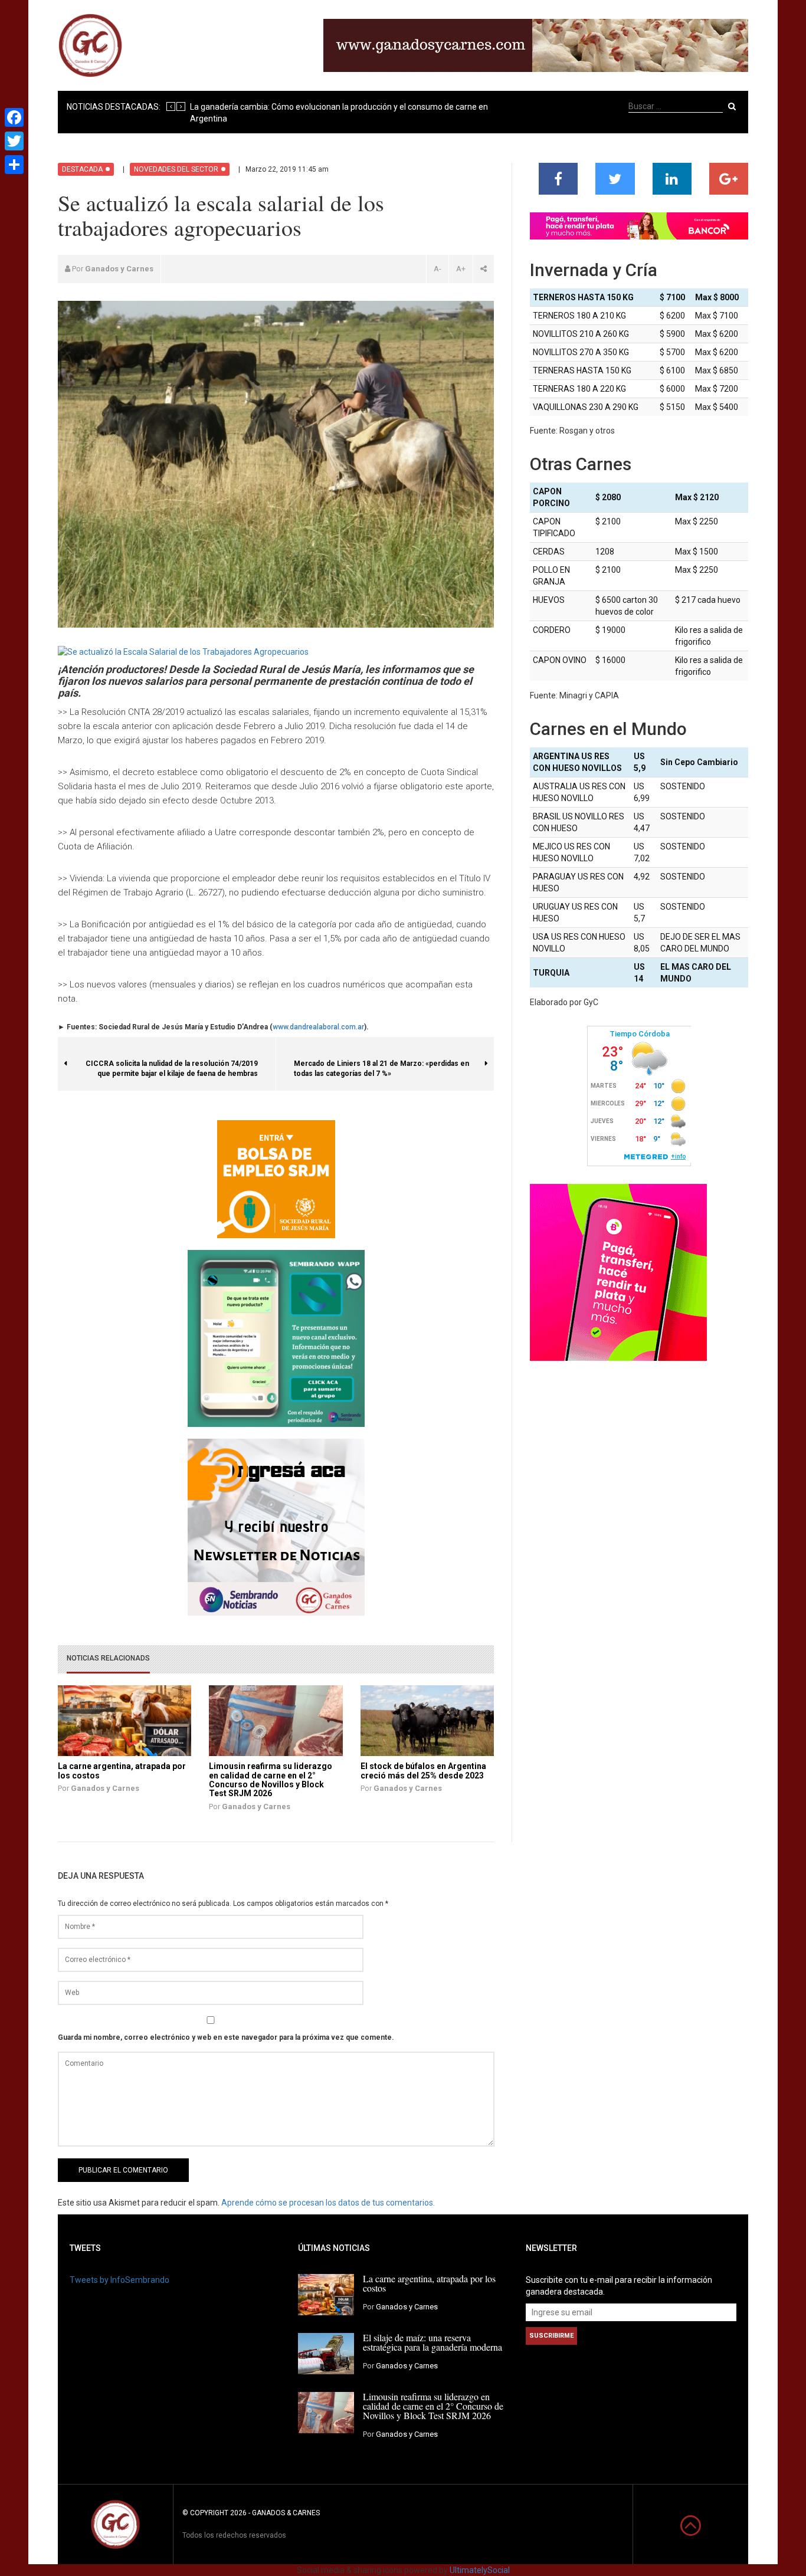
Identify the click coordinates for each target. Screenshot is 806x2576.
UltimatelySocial (480, 2570)
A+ (461, 269)
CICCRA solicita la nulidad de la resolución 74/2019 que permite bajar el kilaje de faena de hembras (181, 1063)
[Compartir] (14, 165)
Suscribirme (551, 2336)
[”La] (124, 1720)
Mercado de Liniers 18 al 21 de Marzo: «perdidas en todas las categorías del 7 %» (381, 1063)
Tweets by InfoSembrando (119, 2280)
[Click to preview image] (183, 651)
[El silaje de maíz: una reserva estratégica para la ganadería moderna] (326, 2353)
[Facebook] (14, 117)
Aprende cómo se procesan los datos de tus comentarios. (328, 2203)
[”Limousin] (275, 1720)
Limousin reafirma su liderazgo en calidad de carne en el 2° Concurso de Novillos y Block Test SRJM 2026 (271, 1780)
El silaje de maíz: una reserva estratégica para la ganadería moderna (433, 2342)
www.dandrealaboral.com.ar (318, 1027)
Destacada (82, 169)
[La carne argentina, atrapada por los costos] (326, 2294)
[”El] (427, 1720)
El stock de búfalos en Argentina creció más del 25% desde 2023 (423, 1771)
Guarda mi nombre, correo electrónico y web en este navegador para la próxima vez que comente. (226, 2037)
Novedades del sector (176, 169)
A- (438, 269)
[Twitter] (14, 141)
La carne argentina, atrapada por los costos (122, 1771)
